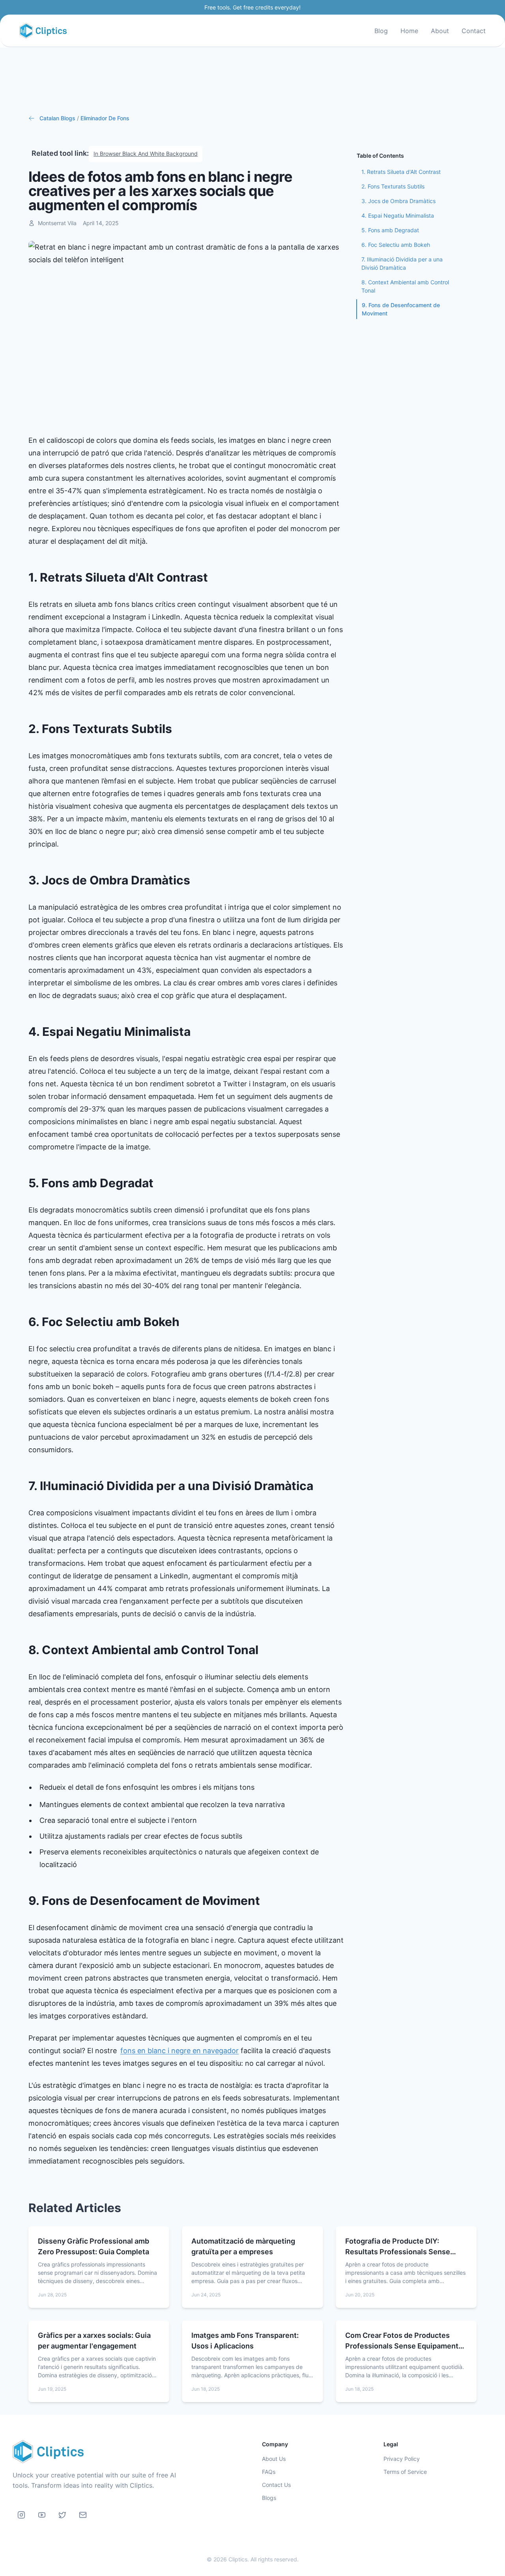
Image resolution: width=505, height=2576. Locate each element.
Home (409, 31)
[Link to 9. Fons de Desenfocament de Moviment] (266, 1901)
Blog (381, 31)
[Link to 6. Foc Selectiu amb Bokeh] (186, 1322)
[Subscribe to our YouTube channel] (42, 2515)
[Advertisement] (252, 81)
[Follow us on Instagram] (21, 2515)
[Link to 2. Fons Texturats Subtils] (178, 729)
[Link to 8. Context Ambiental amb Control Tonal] (265, 1650)
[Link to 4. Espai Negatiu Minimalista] (197, 1032)
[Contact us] (83, 2515)
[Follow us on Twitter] (62, 2515)
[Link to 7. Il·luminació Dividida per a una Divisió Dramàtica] (320, 1486)
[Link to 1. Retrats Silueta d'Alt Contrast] (214, 578)
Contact (474, 31)
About (440, 31)
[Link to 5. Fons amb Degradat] (160, 1183)
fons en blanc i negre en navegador (180, 2051)
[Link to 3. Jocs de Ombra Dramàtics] (196, 880)
